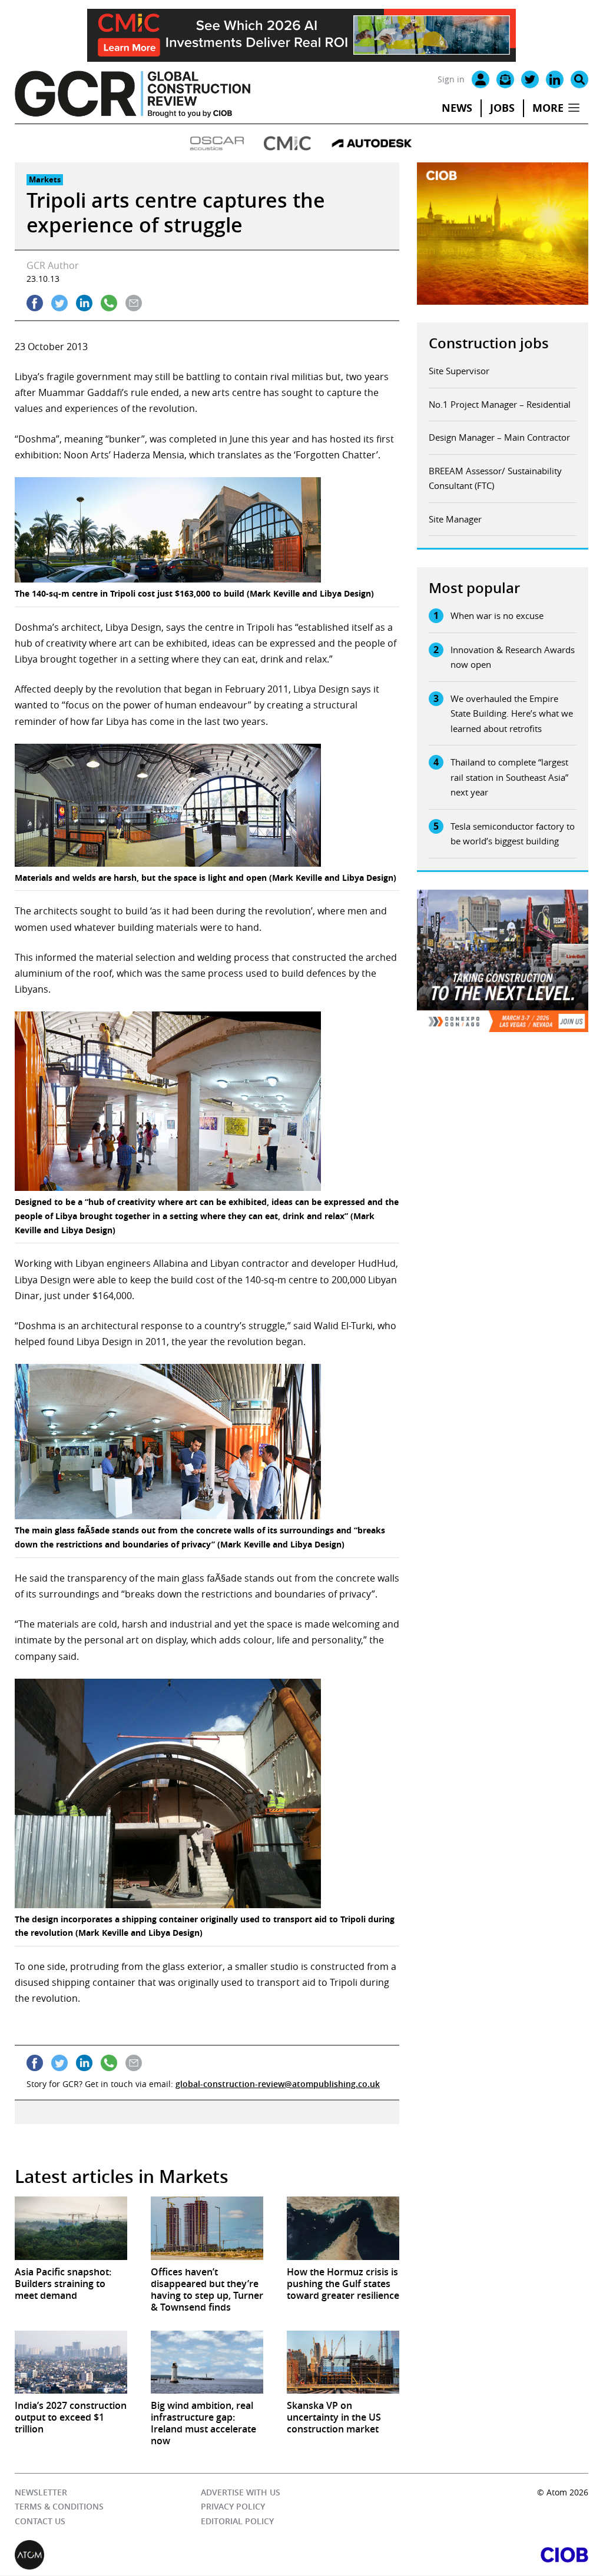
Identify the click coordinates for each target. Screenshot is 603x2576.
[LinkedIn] (555, 79)
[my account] (481, 79)
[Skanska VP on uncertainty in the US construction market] (343, 2362)
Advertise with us (241, 2492)
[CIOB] (445, 2555)
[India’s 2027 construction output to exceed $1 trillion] (71, 2362)
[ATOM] (158, 2555)
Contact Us (40, 2521)
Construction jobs (489, 343)
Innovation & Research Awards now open (513, 657)
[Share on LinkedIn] (84, 303)
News (457, 108)
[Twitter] (530, 79)
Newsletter (41, 2492)
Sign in (451, 79)
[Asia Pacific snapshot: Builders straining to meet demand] (71, 2228)
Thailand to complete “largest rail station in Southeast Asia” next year (509, 777)
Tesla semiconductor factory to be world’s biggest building (513, 834)
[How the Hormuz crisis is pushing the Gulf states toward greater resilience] (343, 2228)
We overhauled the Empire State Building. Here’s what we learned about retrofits (512, 713)
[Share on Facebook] (35, 303)
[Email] (505, 79)
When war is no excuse (497, 615)
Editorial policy (237, 2521)
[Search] (579, 79)
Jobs (502, 108)
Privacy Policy (233, 2507)
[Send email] (134, 303)
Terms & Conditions (59, 2507)
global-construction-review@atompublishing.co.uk (278, 2084)
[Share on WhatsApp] (109, 303)
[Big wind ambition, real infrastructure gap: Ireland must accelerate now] (207, 2362)
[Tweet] (59, 303)
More (548, 108)
